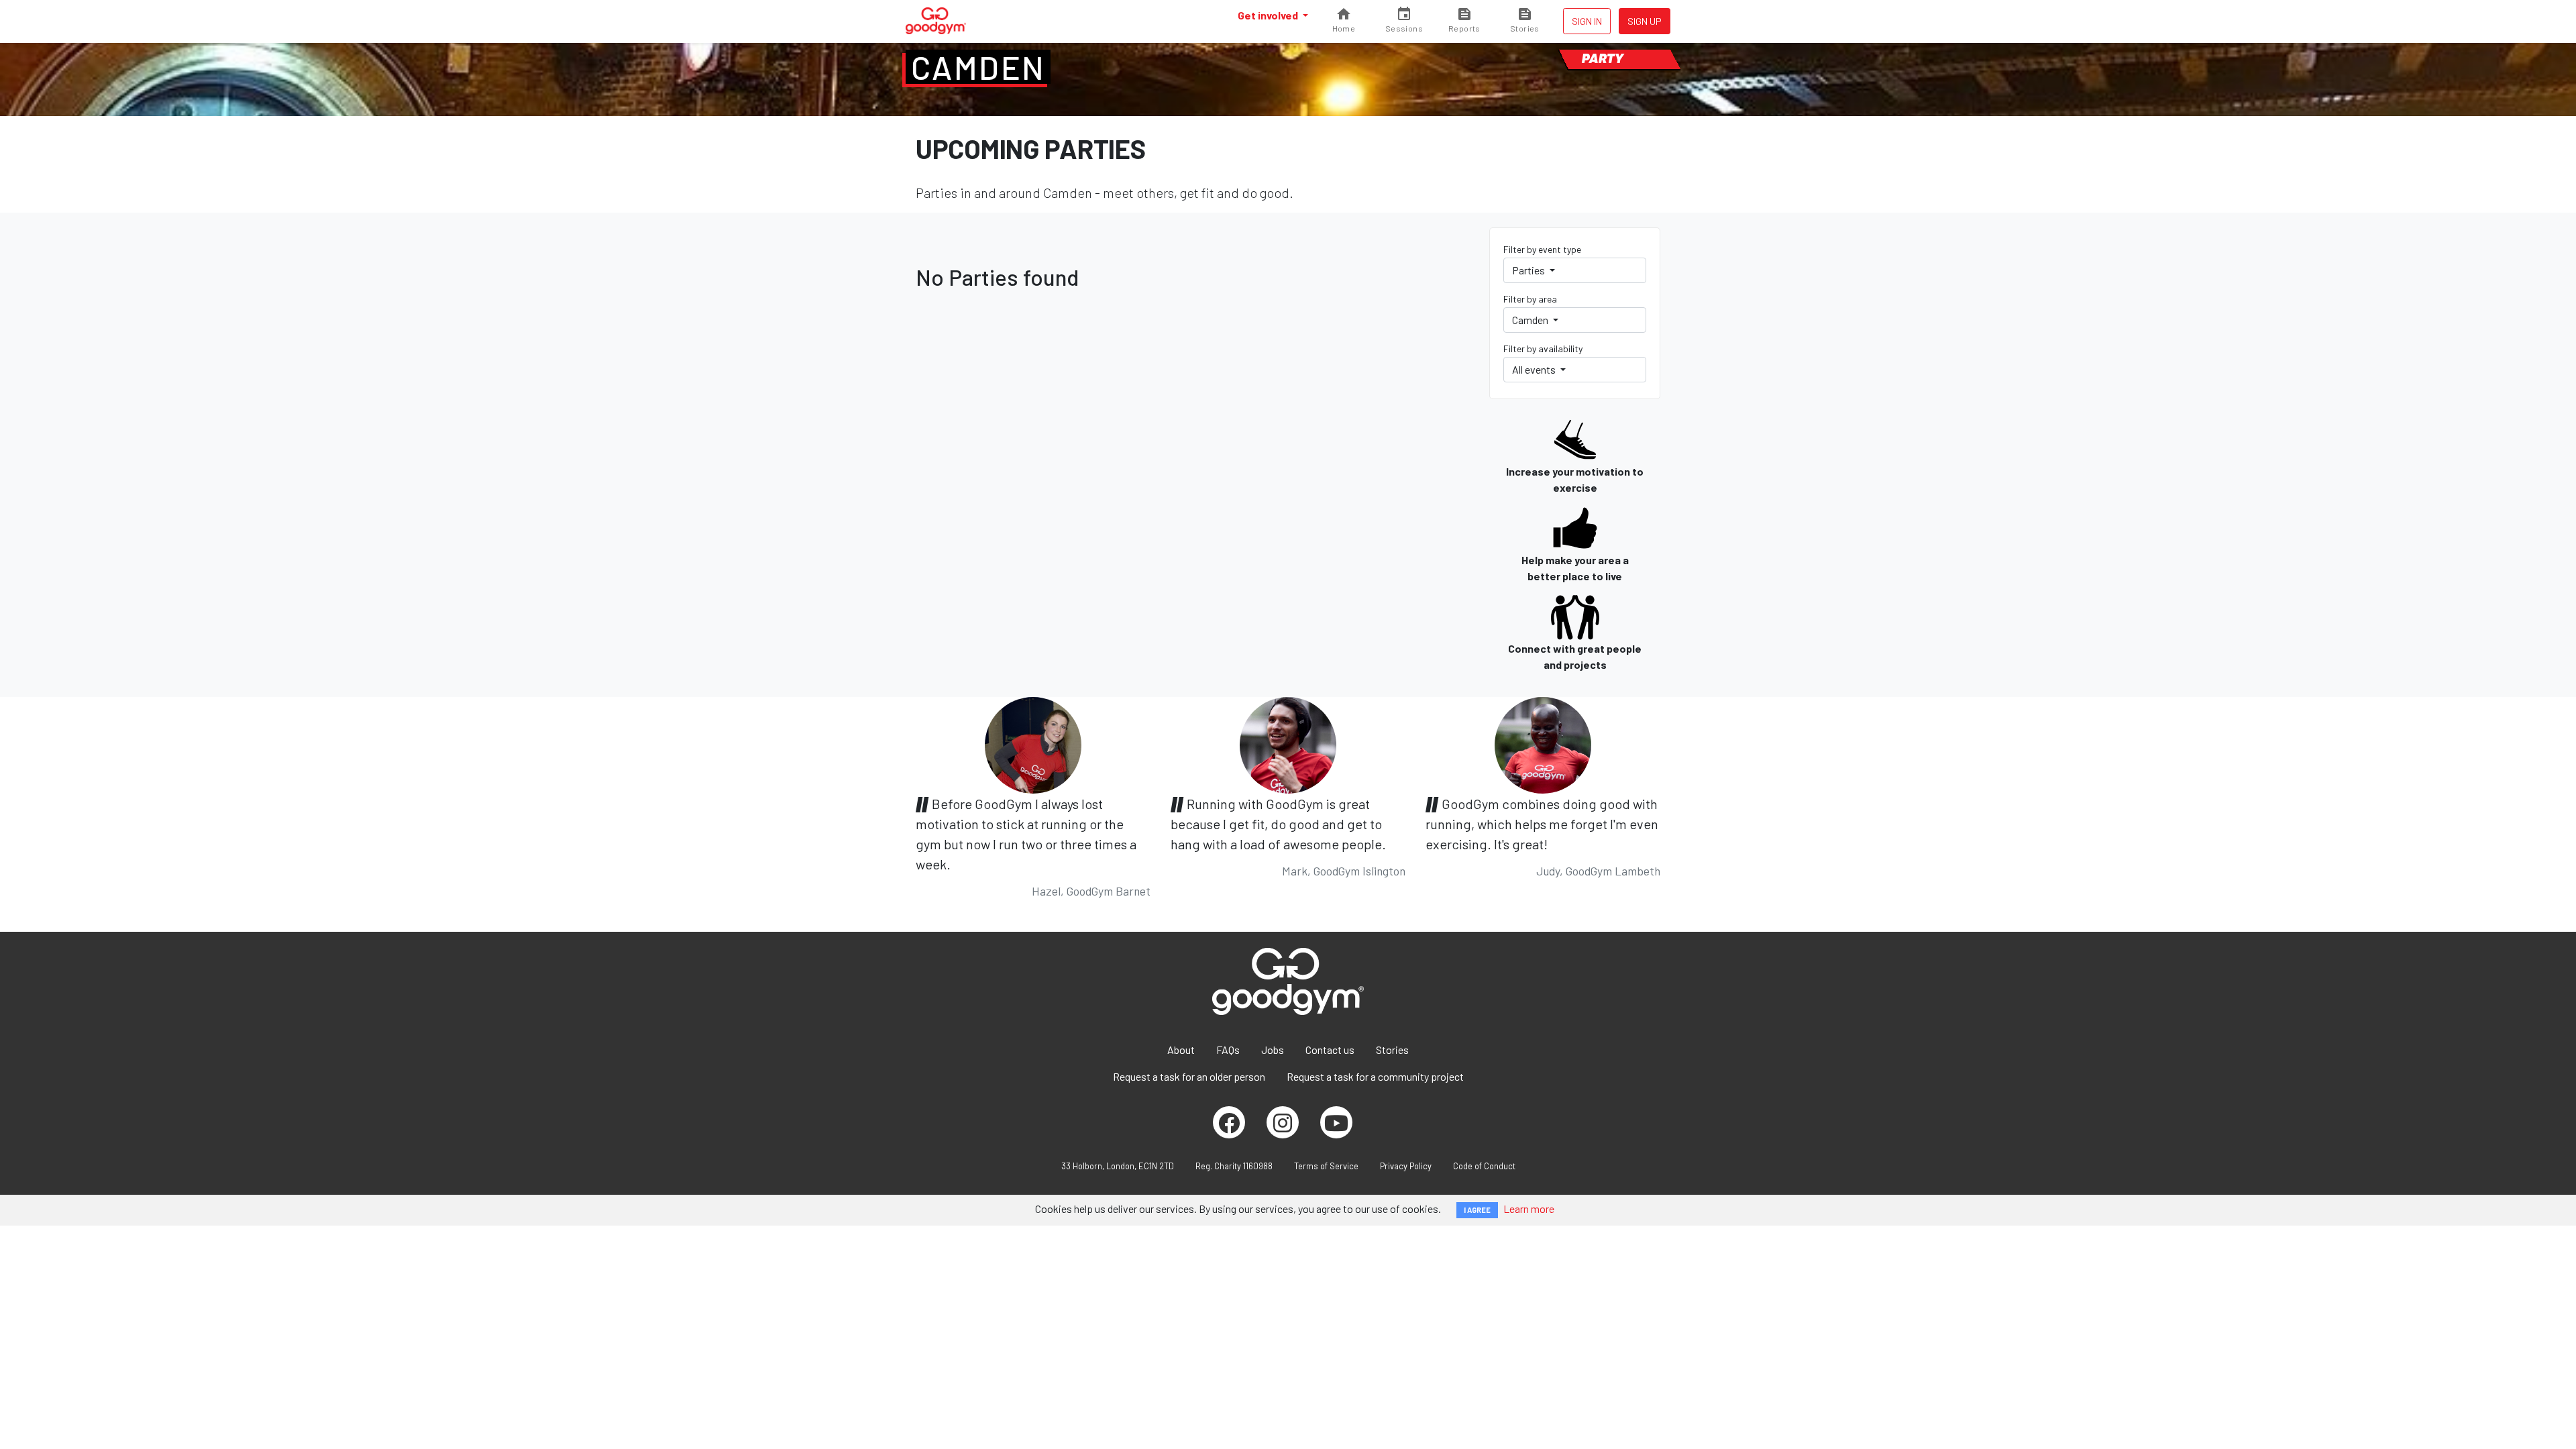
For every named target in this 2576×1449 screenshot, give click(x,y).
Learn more (1529, 1209)
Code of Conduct (1484, 1166)
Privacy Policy (1406, 1166)
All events (1535, 369)
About (1181, 1050)
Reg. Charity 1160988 (1234, 1166)
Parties (1529, 270)
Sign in (1587, 21)
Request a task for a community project (1375, 1076)
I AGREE (1477, 1210)
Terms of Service (1326, 1166)
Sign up (1645, 21)
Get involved (1269, 15)
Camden (978, 67)
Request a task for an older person (1189, 1076)
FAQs (1228, 1050)
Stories (1392, 1050)
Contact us (1330, 1050)
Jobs (1273, 1050)
